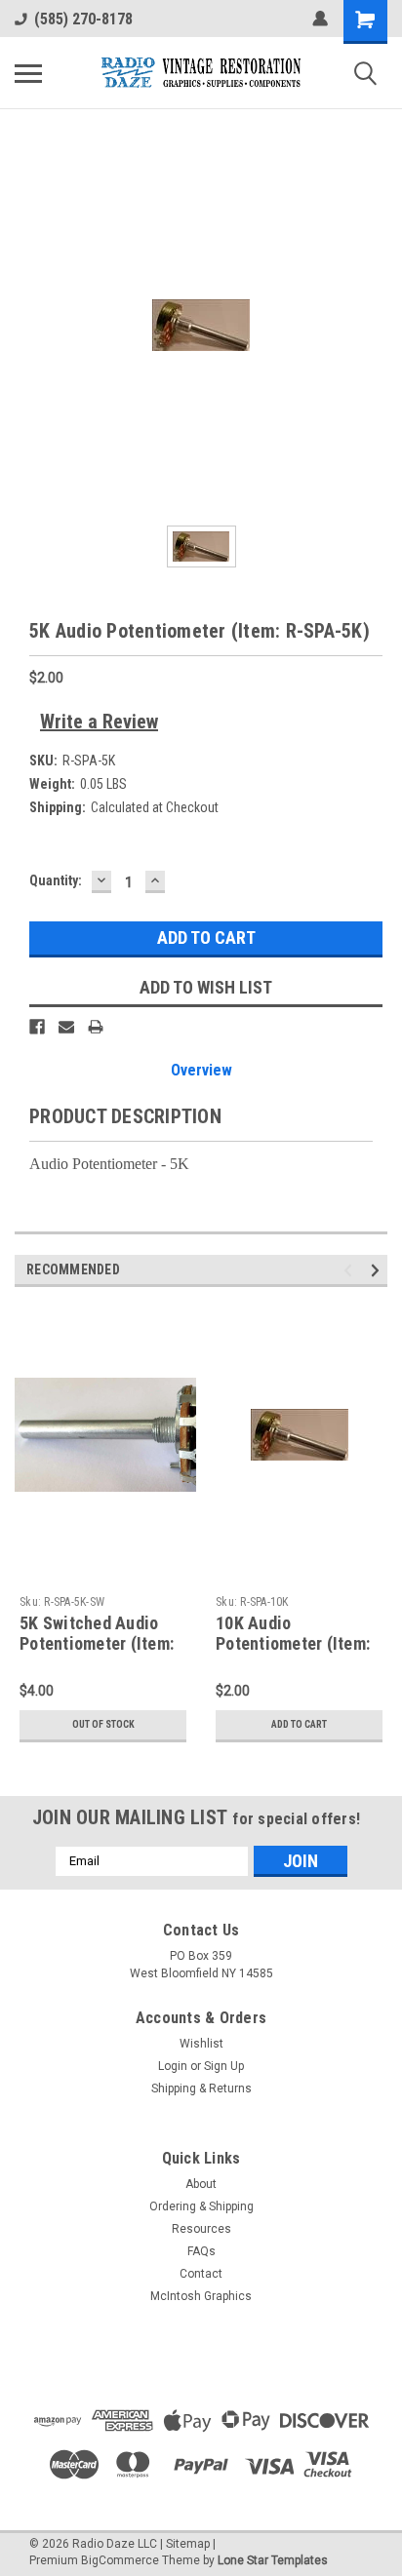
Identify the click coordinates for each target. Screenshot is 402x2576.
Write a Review (99, 722)
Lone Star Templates (273, 2560)
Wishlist (201, 2044)
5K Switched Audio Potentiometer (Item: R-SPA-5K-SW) (97, 1643)
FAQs (201, 2251)
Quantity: (56, 880)
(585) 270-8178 (83, 19)
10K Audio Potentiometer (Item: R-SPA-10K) (293, 1643)
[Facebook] (37, 1027)
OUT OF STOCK (103, 1724)
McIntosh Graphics (201, 2296)
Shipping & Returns (201, 2088)
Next (378, 1270)
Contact (201, 2274)
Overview (201, 1070)
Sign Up (224, 2066)
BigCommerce (120, 2560)
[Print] (96, 1027)
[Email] (66, 1027)
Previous (351, 1270)
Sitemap (188, 2544)
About (201, 2184)
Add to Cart (299, 1724)
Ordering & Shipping (201, 2206)
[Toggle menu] (28, 73)
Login (173, 2066)
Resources (201, 2229)
